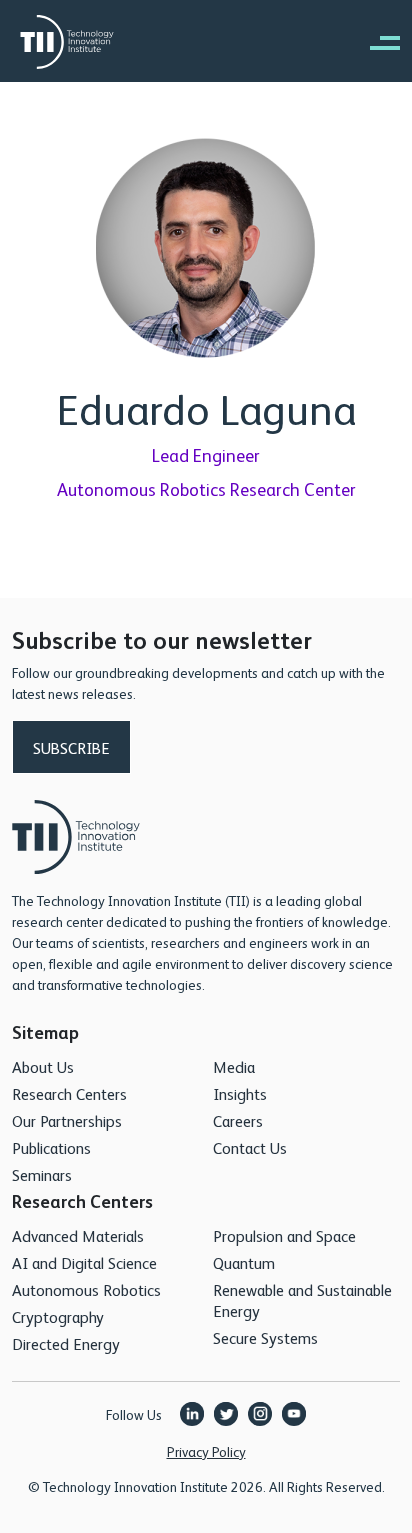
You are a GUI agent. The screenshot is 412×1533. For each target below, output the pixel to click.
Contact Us (250, 1147)
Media (234, 1066)
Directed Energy (66, 1343)
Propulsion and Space (284, 1235)
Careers (238, 1120)
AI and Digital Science (84, 1262)
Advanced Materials (78, 1235)
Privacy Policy (206, 1451)
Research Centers (69, 1093)
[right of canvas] (375, 42)
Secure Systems (265, 1337)
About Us (43, 1066)
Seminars (42, 1174)
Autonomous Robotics (86, 1289)
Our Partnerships (67, 1120)
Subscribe (71, 747)
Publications (51, 1147)
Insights (240, 1093)
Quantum (244, 1262)
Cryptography (58, 1316)
